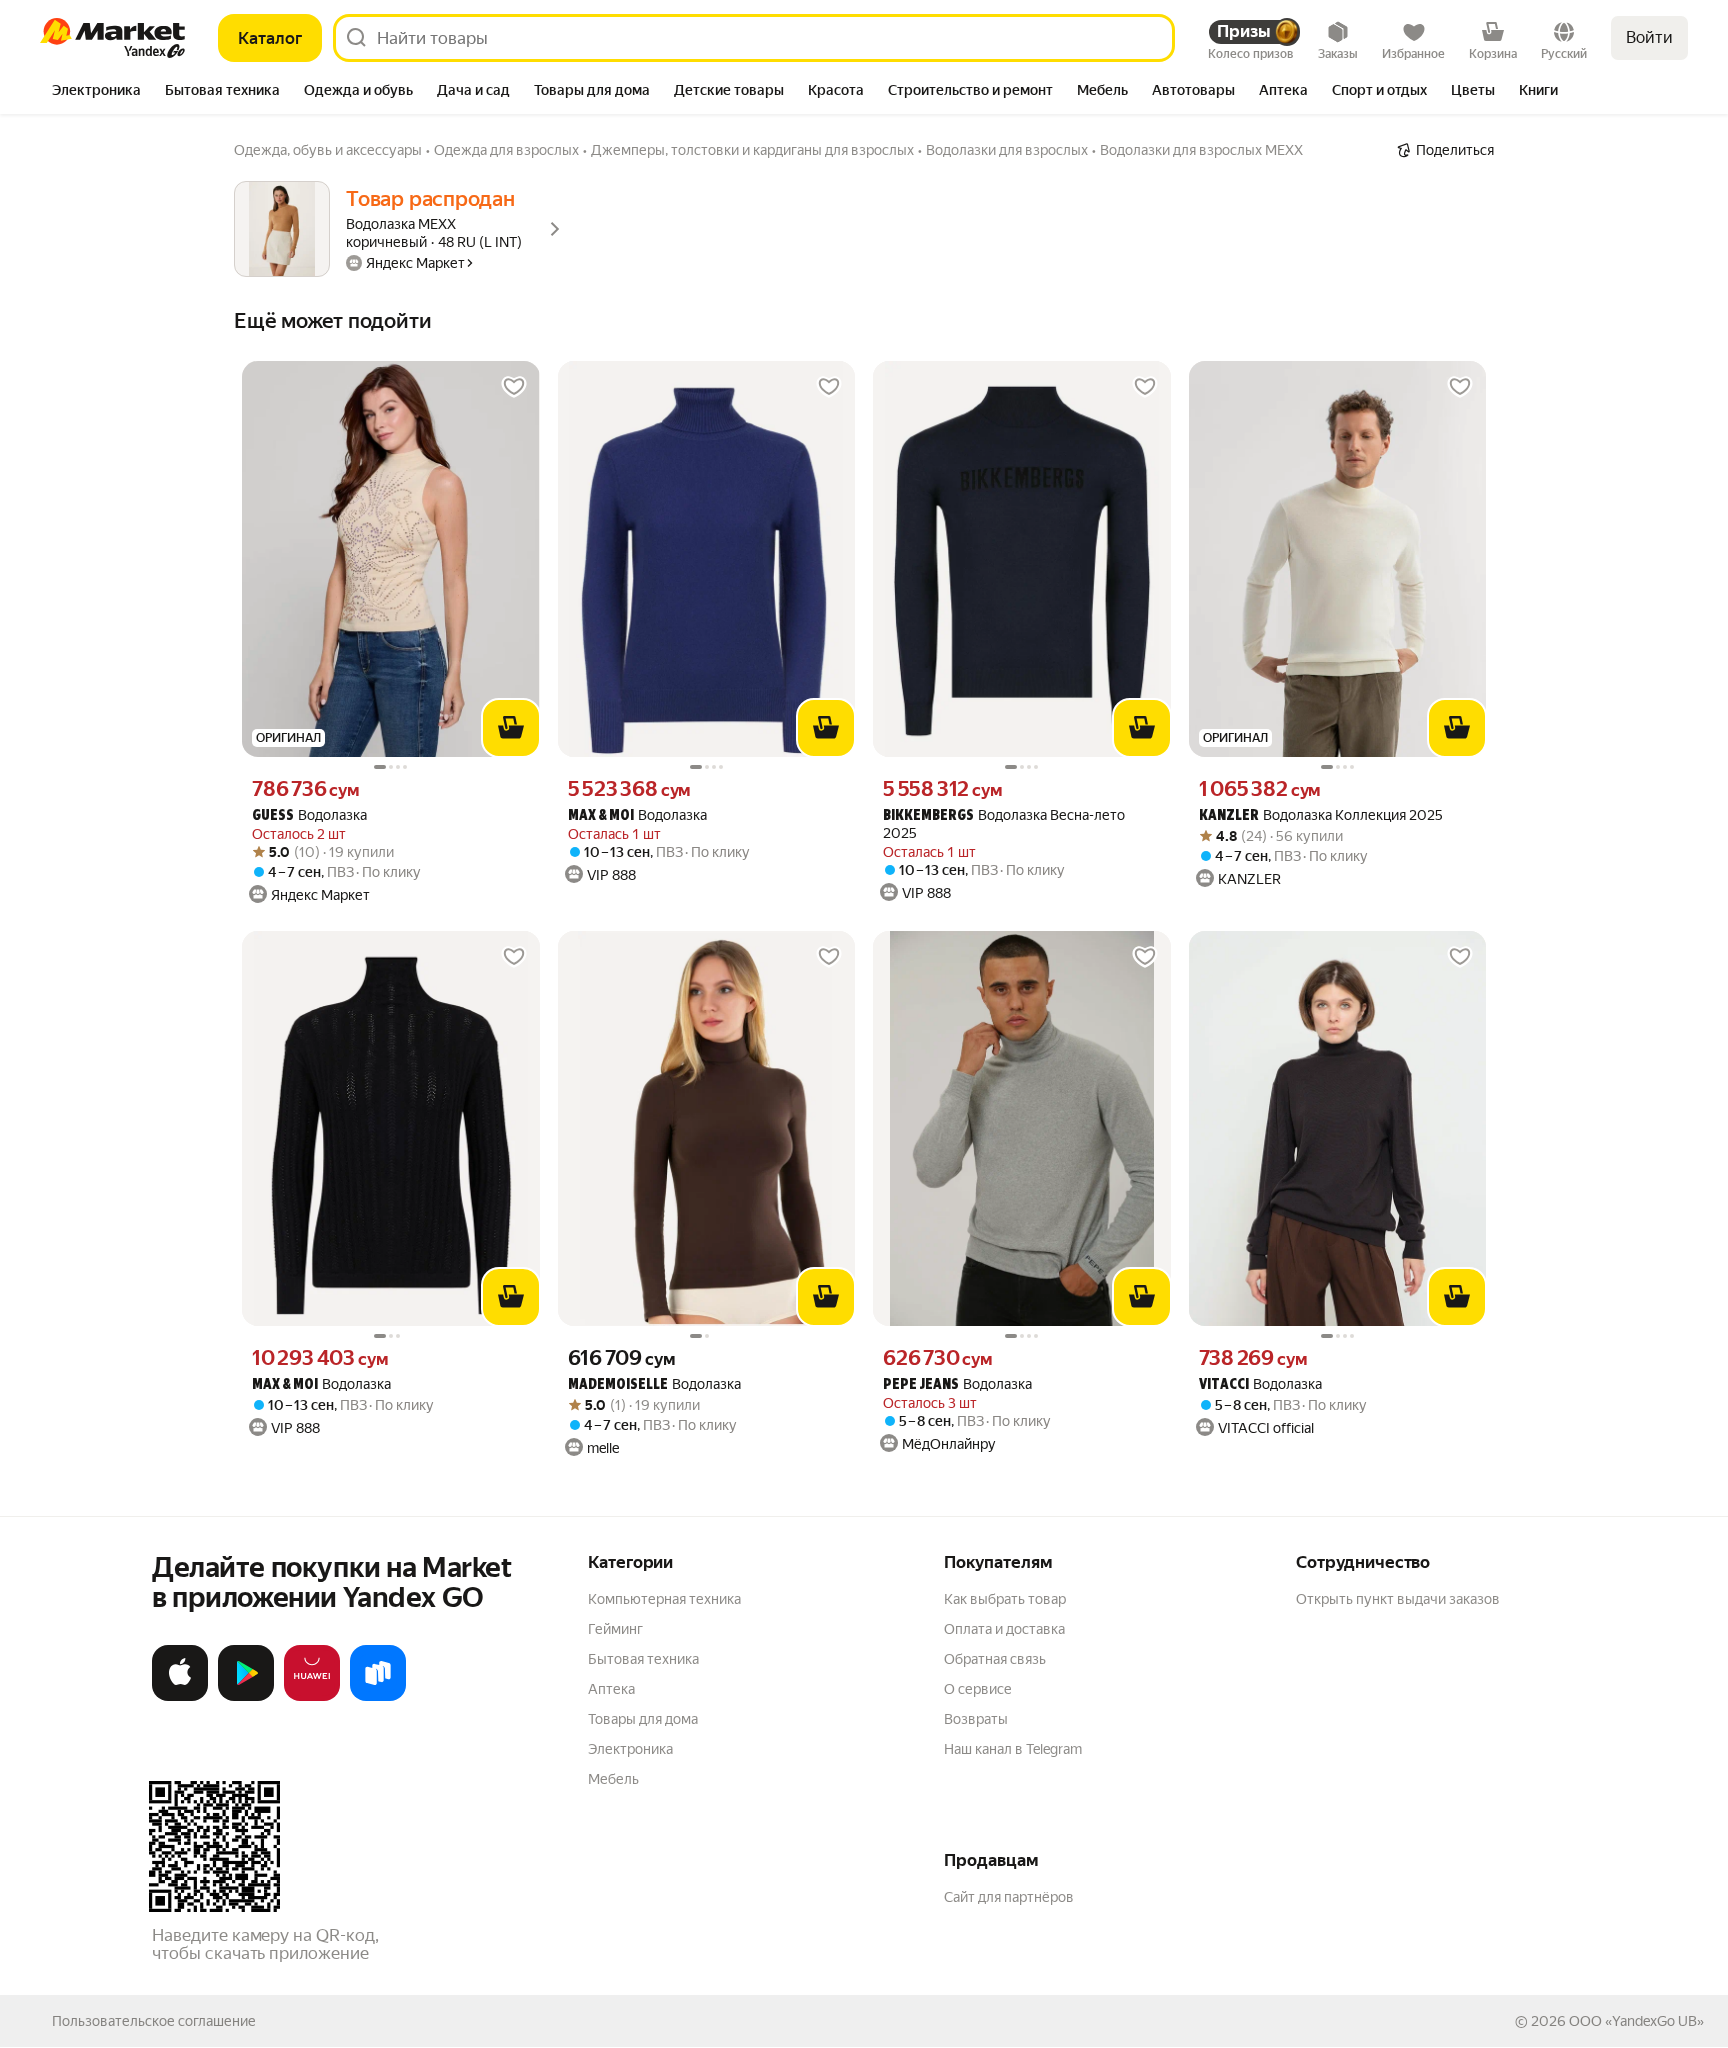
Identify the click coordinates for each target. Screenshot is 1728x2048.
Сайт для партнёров (1009, 1897)
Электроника (630, 1749)
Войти (1649, 37)
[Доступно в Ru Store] (378, 1697)
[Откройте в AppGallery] (312, 1697)
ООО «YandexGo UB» (1636, 2021)
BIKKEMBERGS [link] (928, 816)
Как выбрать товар (1005, 1599)
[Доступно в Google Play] (246, 1697)
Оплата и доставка (1004, 1629)
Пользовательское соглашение (154, 2021)
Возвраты (976, 1719)
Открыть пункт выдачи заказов (1398, 1599)
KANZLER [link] (1229, 816)
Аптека (611, 1689)
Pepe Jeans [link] (921, 1385)
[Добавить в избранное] (514, 387)
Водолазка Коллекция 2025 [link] (1321, 815)
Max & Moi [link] (601, 816)
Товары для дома (643, 1719)
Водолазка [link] (309, 815)
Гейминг (615, 1629)
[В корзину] (511, 728)
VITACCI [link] (1224, 1385)
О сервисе (978, 1689)
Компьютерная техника (664, 1599)
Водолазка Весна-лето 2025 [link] (1004, 824)
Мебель (613, 1779)
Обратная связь (995, 1659)
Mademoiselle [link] (618, 1385)
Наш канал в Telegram (1013, 1749)
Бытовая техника (643, 1659)
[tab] (96, 92)
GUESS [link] (273, 816)
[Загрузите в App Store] (180, 1697)
